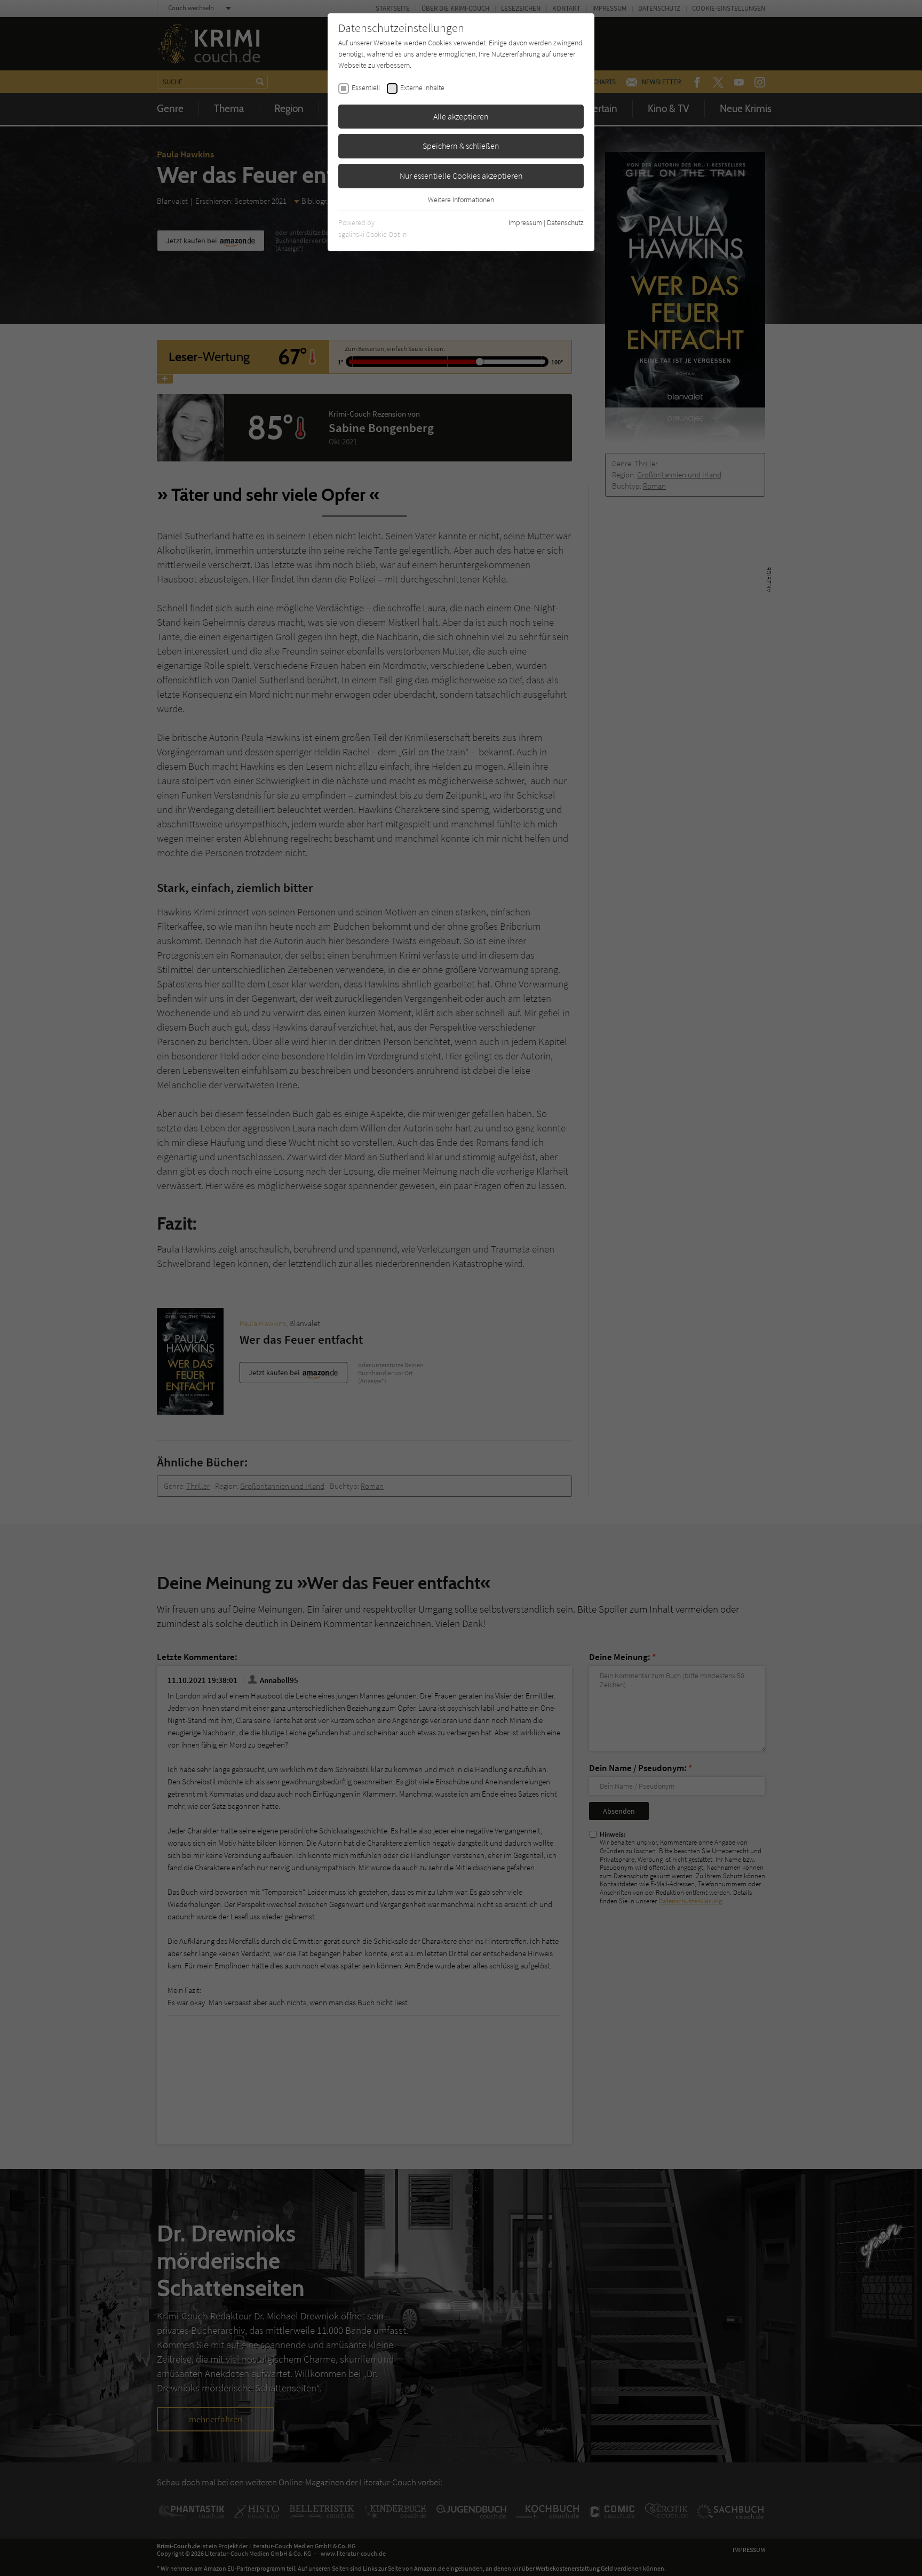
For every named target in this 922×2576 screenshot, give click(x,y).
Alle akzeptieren (461, 116)
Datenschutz (565, 222)
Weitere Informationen (461, 200)
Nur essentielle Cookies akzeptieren (461, 176)
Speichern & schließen (461, 146)
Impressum (525, 222)
